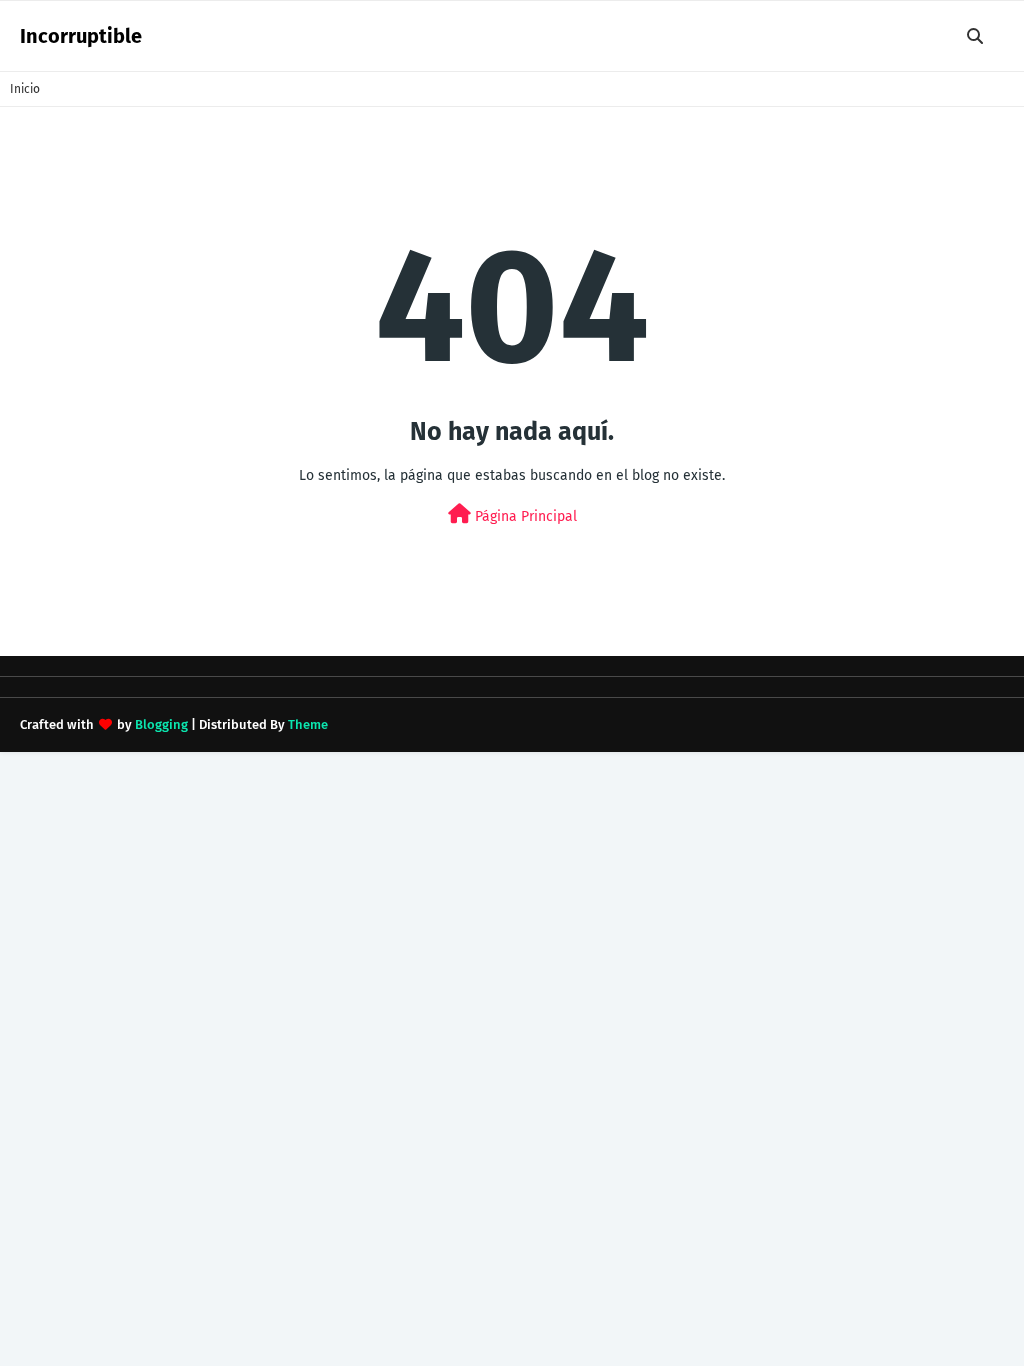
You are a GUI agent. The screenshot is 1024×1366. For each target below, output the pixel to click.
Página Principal (524, 516)
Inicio (25, 89)
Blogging (161, 724)
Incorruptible (81, 36)
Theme (308, 724)
